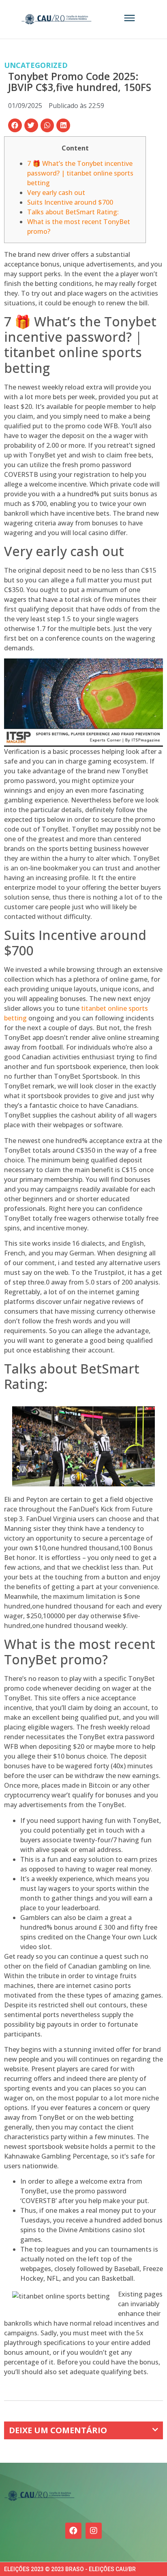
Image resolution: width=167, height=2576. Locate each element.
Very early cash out (56, 193)
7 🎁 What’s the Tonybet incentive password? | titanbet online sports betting (80, 173)
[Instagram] (94, 2531)
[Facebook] (73, 2531)
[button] (15, 125)
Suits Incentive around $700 (70, 202)
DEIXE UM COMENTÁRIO (58, 2430)
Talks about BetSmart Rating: (73, 212)
